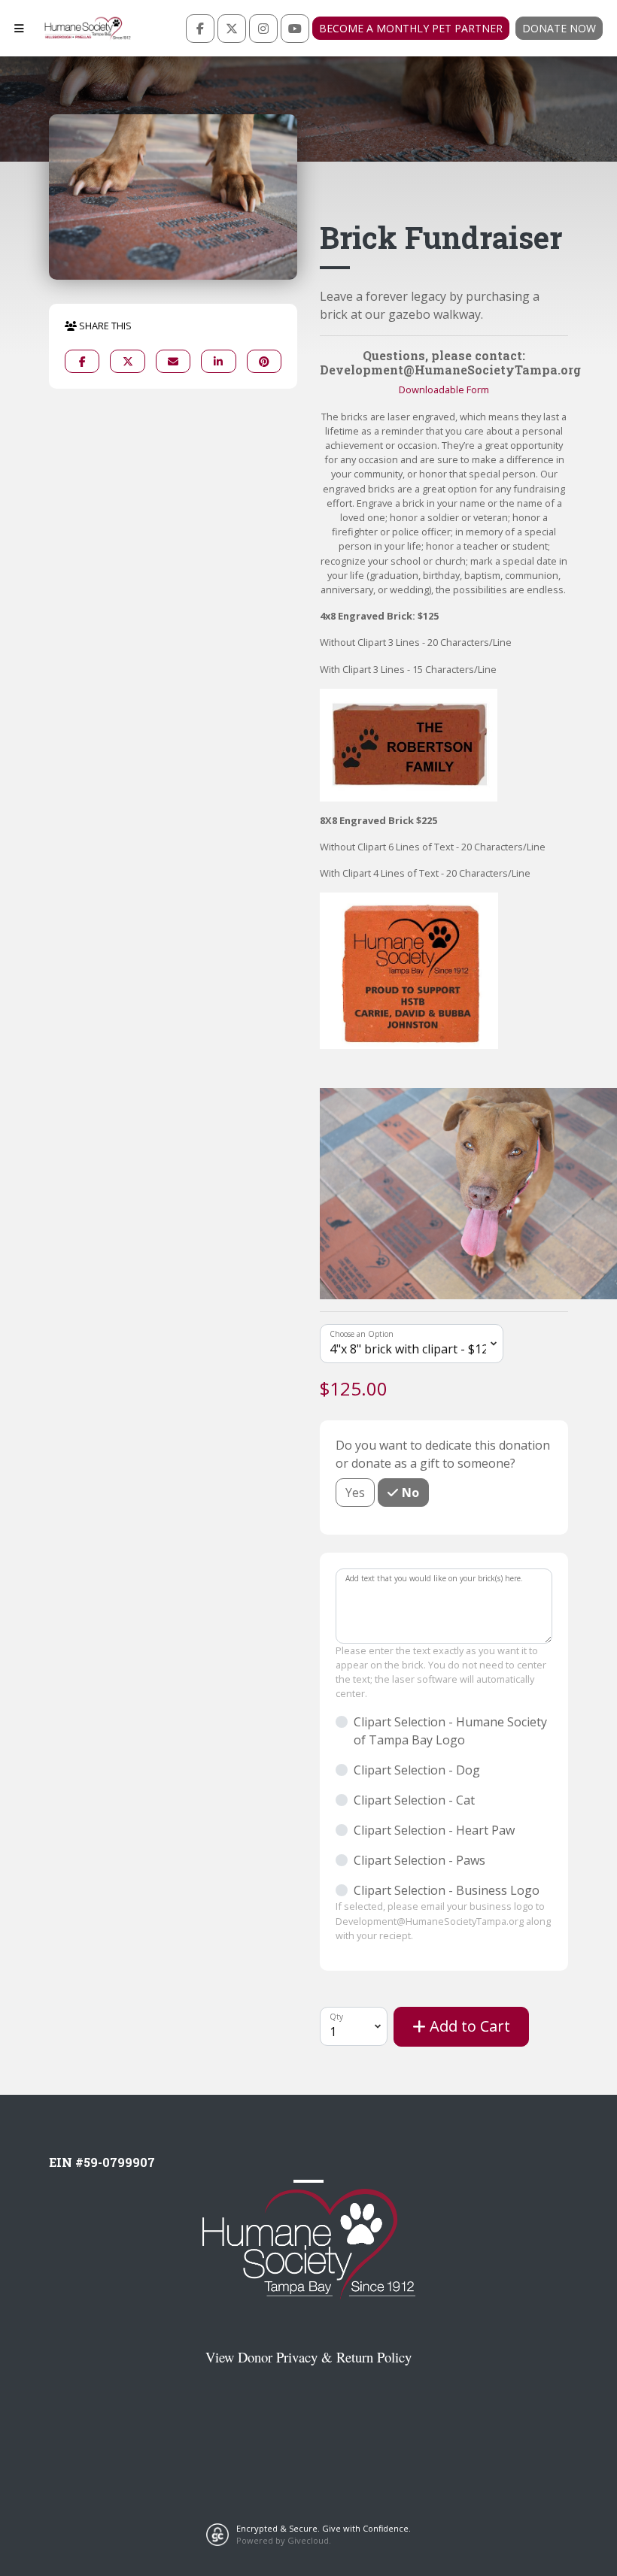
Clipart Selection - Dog (417, 1770)
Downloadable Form (444, 389)
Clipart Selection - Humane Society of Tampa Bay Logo (450, 1731)
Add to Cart (468, 2026)
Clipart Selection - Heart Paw (434, 1830)
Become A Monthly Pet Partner (411, 28)
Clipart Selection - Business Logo (447, 1890)
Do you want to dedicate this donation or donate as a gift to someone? (443, 1454)
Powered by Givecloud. (284, 2540)
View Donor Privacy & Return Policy (308, 2357)
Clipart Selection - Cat (414, 1800)
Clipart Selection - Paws (419, 1860)
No (409, 1493)
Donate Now (559, 28)
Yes (355, 1493)
